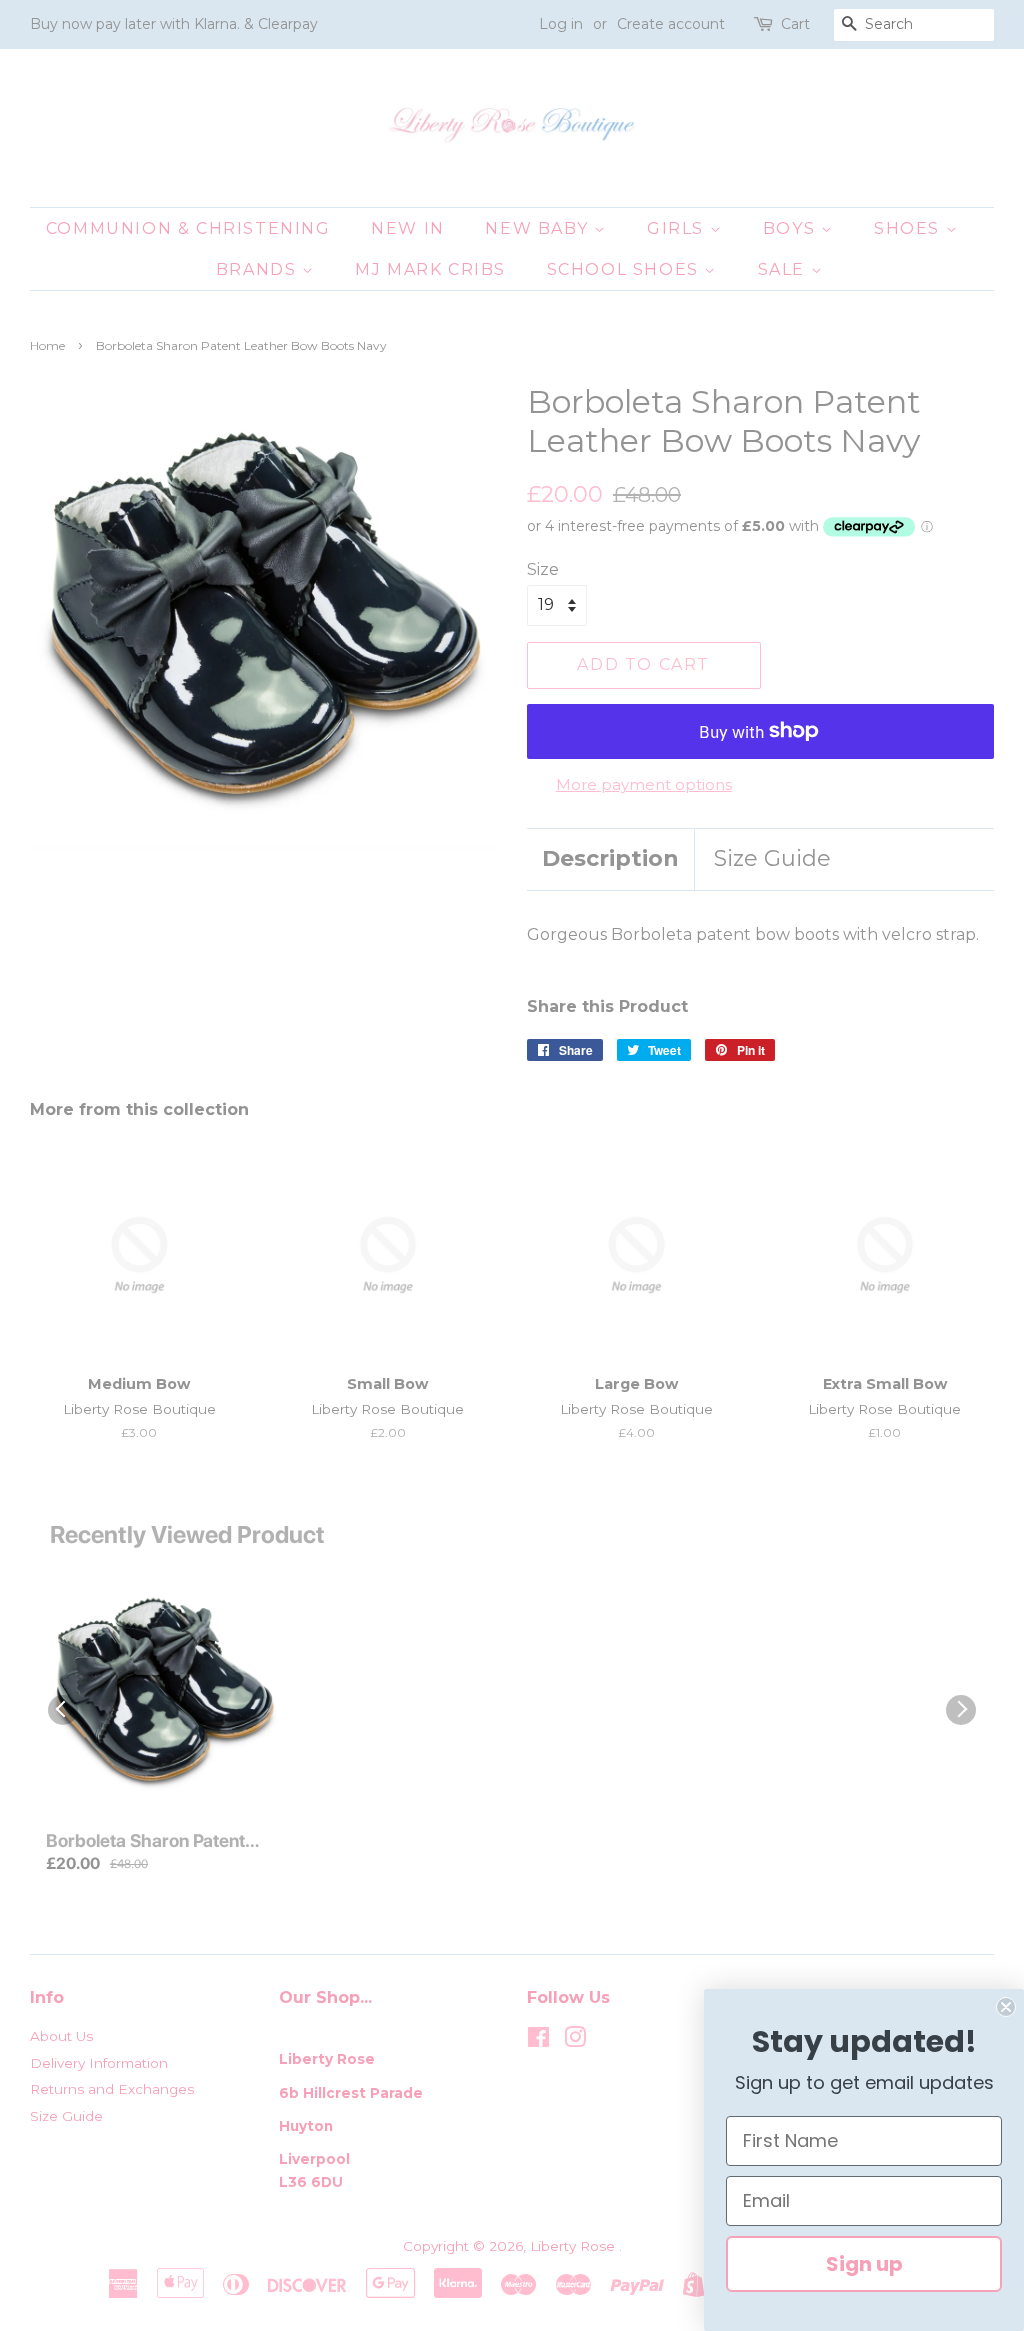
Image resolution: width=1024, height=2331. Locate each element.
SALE (784, 269)
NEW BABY (539, 228)
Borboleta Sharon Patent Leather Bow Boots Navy (147, 1842)
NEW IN (408, 228)
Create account (671, 24)
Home (47, 345)
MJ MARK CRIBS (430, 269)
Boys (792, 228)
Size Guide (772, 858)
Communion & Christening (188, 228)
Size (543, 569)
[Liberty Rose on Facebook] (538, 2041)
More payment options (644, 784)
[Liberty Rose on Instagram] (575, 2041)
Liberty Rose (574, 2246)
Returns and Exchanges (112, 2089)
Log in (561, 24)
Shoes (910, 228)
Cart (795, 24)
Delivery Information (99, 2063)
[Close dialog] (1006, 2007)
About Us (61, 2036)
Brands (259, 269)
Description (610, 858)
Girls (678, 228)
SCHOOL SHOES (626, 269)
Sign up (864, 2264)
